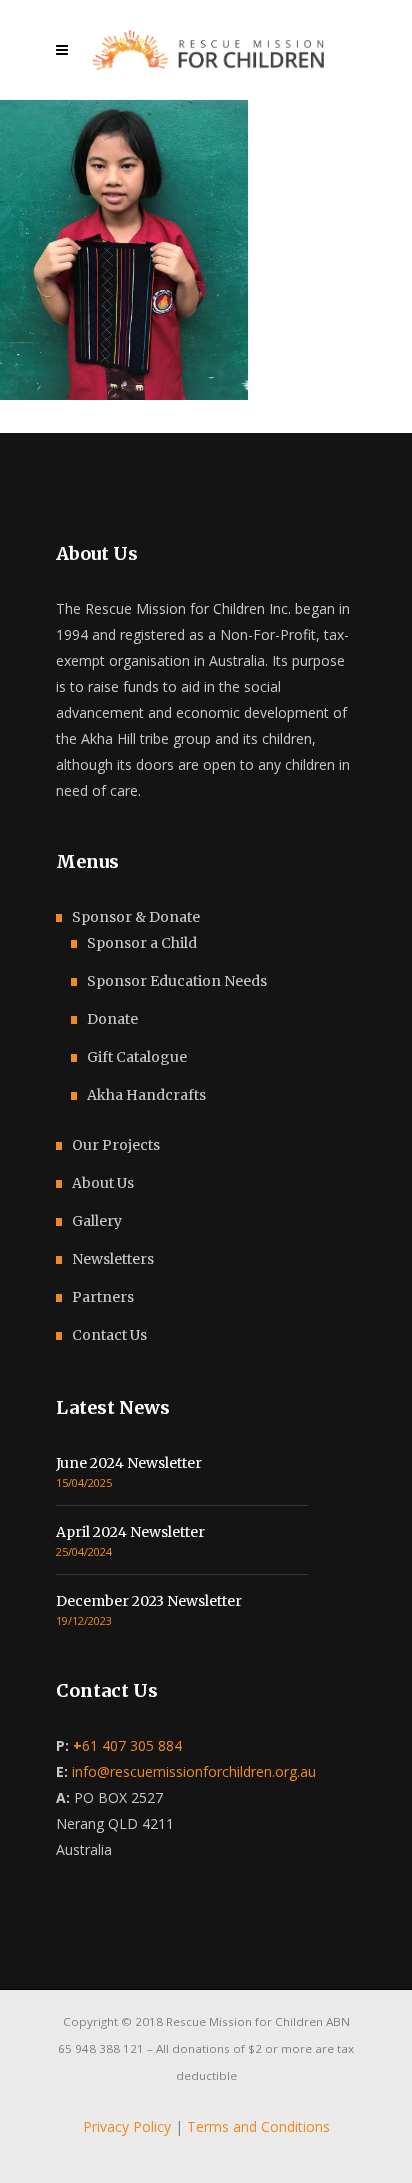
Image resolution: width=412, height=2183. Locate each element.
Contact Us (109, 1335)
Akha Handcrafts (146, 1095)
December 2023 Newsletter (149, 1601)
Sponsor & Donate (136, 917)
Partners (103, 1297)
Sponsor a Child (142, 943)
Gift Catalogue (137, 1057)
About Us (103, 1183)
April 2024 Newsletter (130, 1532)
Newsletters (113, 1259)
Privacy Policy (127, 2126)
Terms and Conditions (258, 2126)
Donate (112, 1019)
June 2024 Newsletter (129, 1463)
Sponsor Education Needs (177, 981)
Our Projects (116, 1145)
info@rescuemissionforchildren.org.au (194, 1771)
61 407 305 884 (127, 1745)
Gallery (97, 1221)
